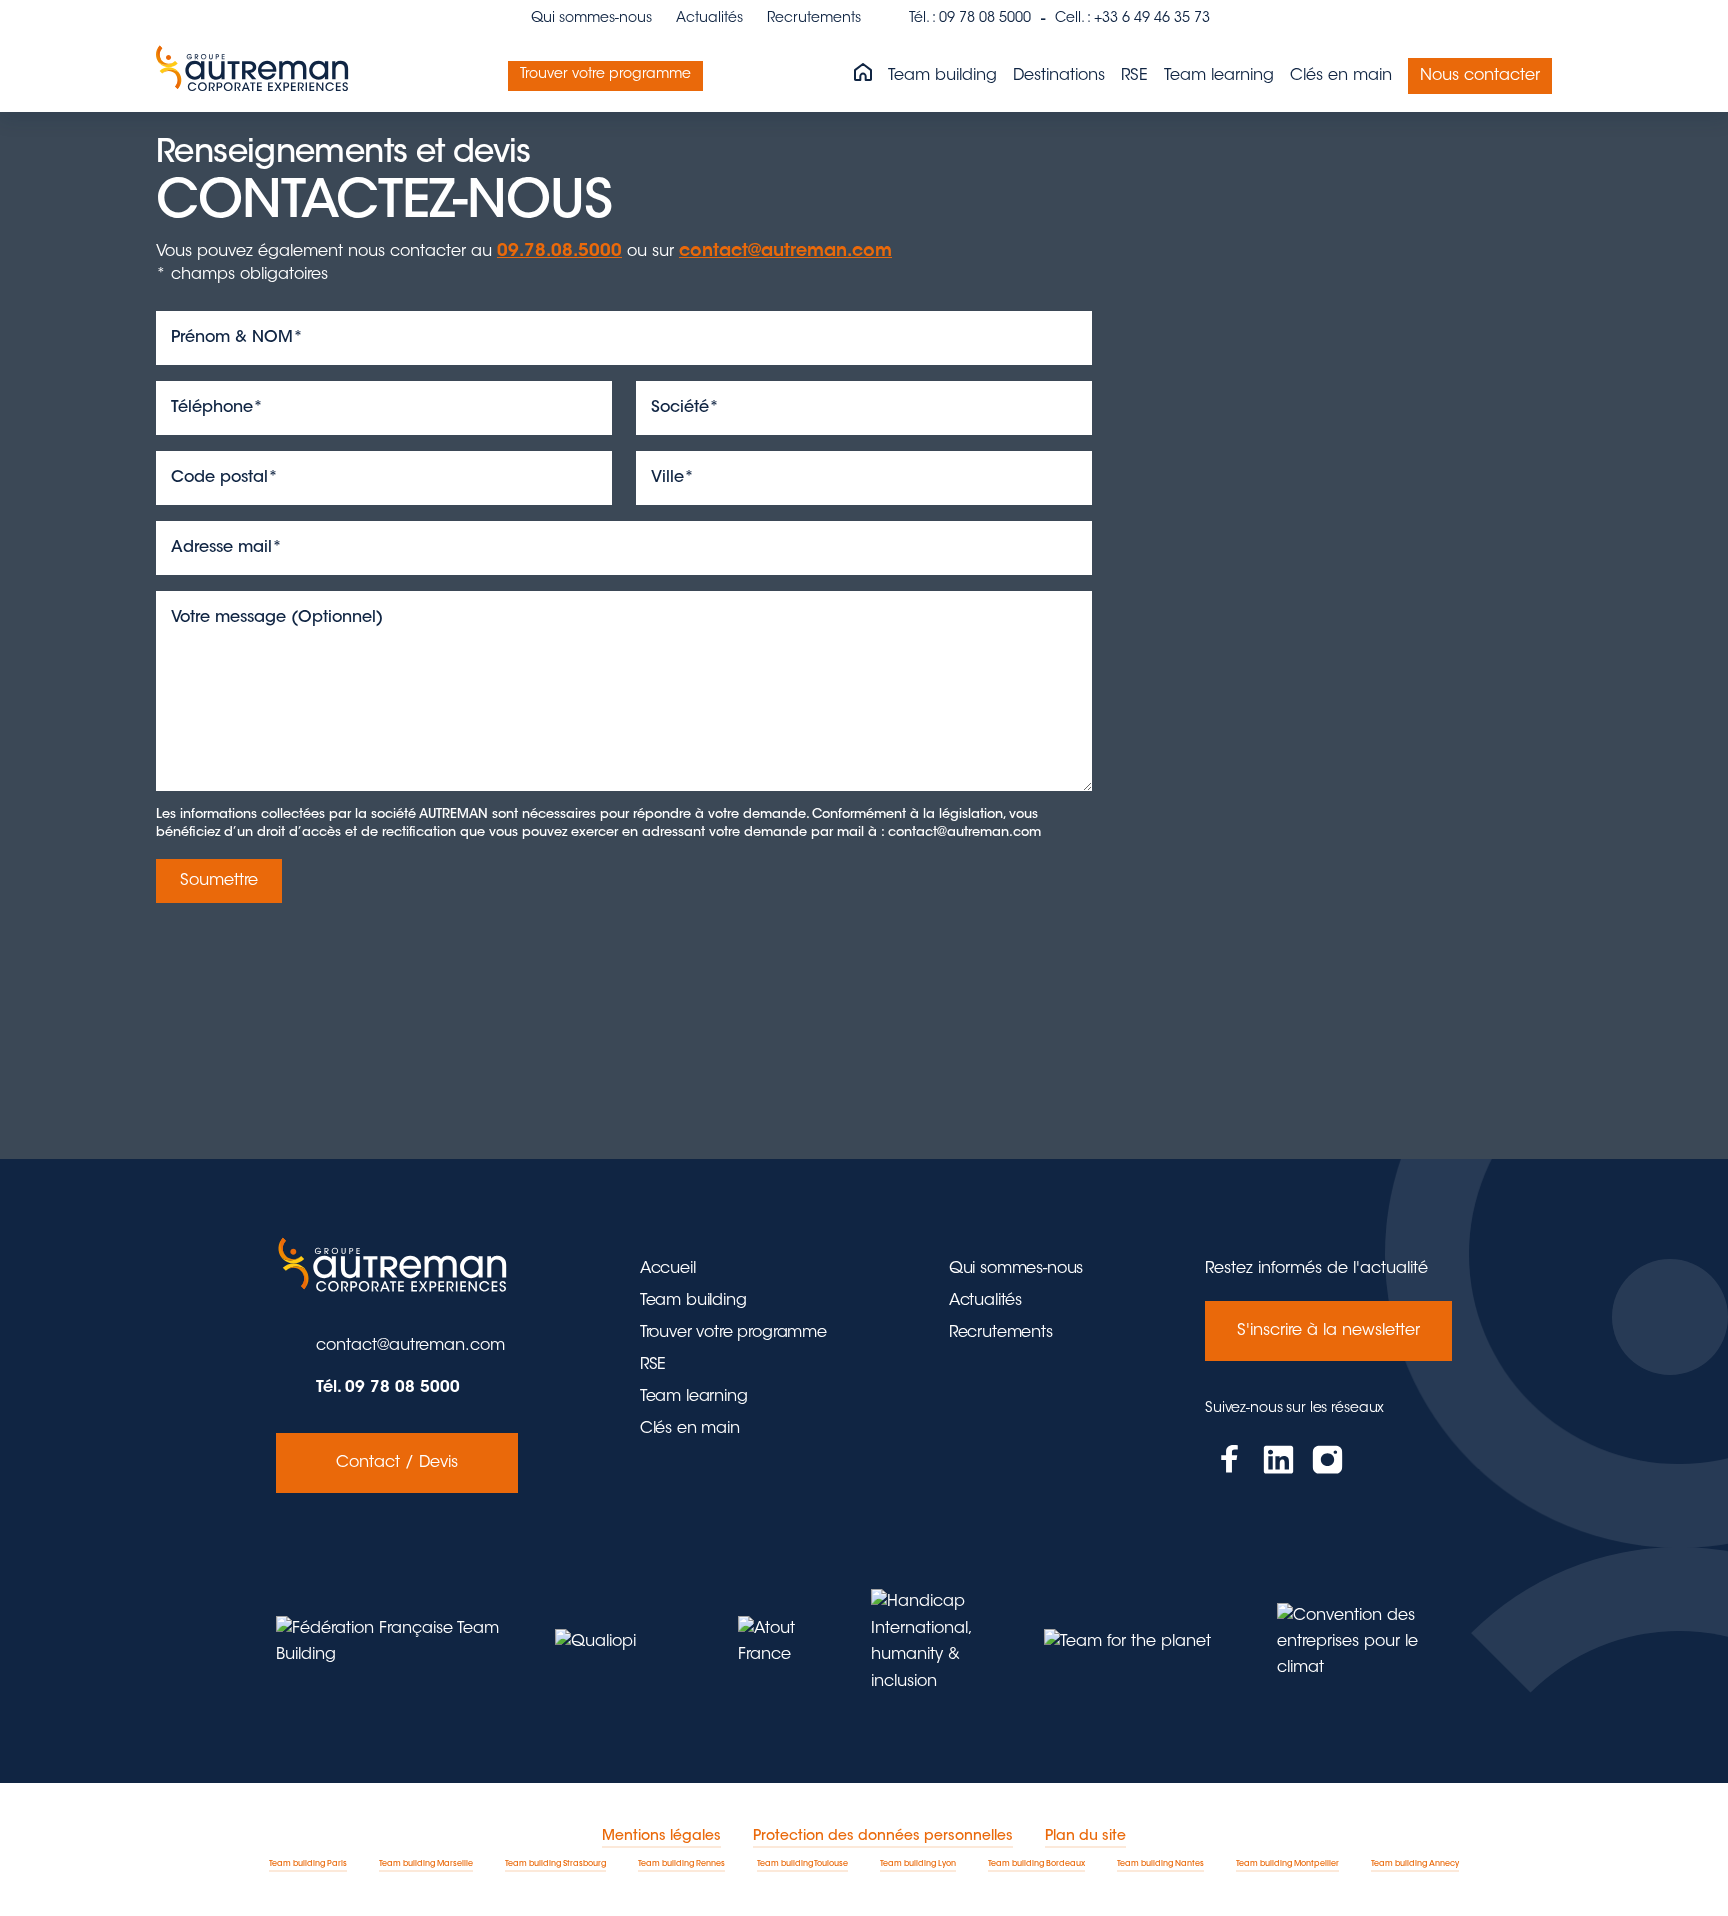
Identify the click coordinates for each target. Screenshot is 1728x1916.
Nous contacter (1480, 76)
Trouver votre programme (605, 75)
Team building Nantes (1160, 1864)
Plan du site (1085, 1837)
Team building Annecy (1415, 1864)
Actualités (709, 19)
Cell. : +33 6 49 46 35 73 (1132, 19)
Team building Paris (308, 1864)
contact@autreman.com (785, 252)
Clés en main (1341, 76)
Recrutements (814, 19)
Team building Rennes (681, 1864)
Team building (942, 76)
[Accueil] (863, 74)
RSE (1134, 76)
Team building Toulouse (802, 1864)
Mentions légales (661, 1837)
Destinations (1059, 76)
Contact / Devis (397, 1463)
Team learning (1219, 76)
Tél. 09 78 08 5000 (388, 1388)
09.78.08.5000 (559, 252)
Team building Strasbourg (555, 1864)
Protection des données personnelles (883, 1837)
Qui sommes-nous (591, 19)
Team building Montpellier (1287, 1864)
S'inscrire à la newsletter (1328, 1331)
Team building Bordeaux (1036, 1864)
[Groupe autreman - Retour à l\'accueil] (256, 76)
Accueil (668, 1269)
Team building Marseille (426, 1864)
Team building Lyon (918, 1864)
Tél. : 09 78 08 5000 (970, 19)
